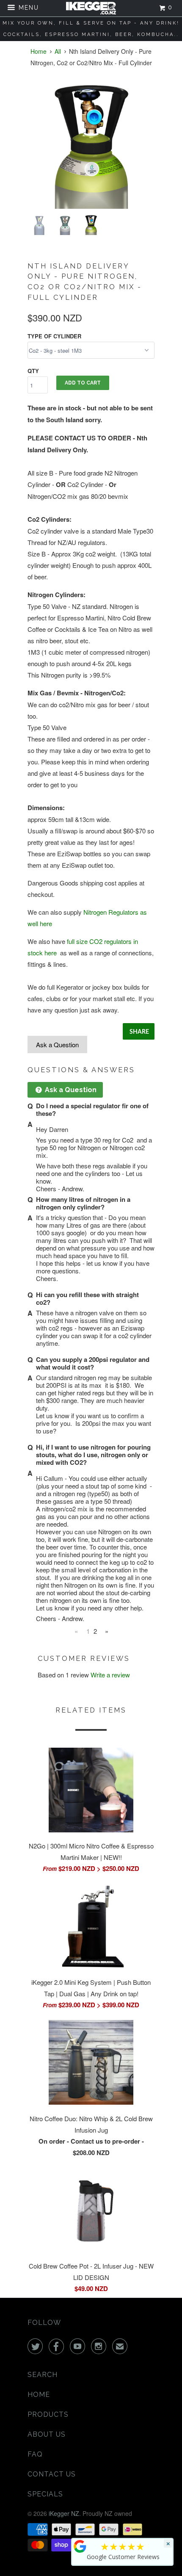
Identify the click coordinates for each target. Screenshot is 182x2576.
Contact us (52, 2474)
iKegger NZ (64, 2513)
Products (48, 2414)
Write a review (110, 1675)
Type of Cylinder (54, 336)
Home (39, 2395)
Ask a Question (57, 1045)
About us (47, 2434)
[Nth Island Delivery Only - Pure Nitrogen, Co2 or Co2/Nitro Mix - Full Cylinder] (91, 147)
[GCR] (80, 2546)
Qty (33, 371)
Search (43, 2375)
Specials (45, 2494)
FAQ (35, 2454)
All (58, 51)
